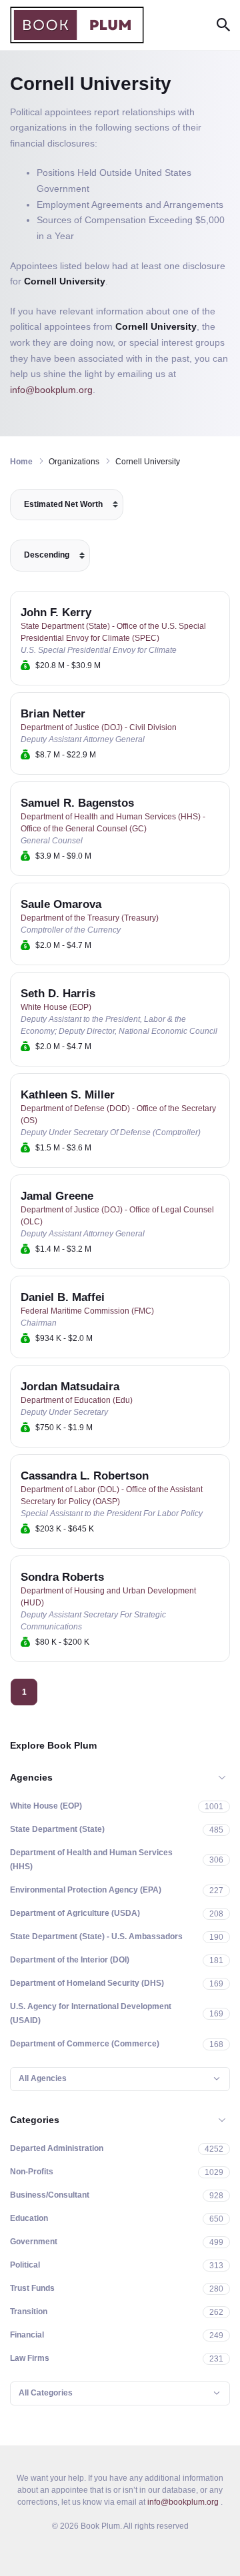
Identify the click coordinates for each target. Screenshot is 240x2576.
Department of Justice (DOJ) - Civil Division (99, 727)
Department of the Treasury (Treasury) (90, 918)
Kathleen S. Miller (68, 1095)
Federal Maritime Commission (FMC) (87, 1311)
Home (21, 462)
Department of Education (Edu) (77, 1400)
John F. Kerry (56, 613)
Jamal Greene (57, 1196)
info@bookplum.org (51, 390)
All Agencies (43, 2078)
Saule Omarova (61, 904)
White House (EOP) (56, 1007)
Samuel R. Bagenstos (77, 803)
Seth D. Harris (58, 994)
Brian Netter (53, 714)
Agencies (31, 1777)
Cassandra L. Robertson (85, 1476)
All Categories (46, 2393)
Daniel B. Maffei (63, 1297)
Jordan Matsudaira (70, 1387)
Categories (35, 2120)
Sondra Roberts (62, 1577)
